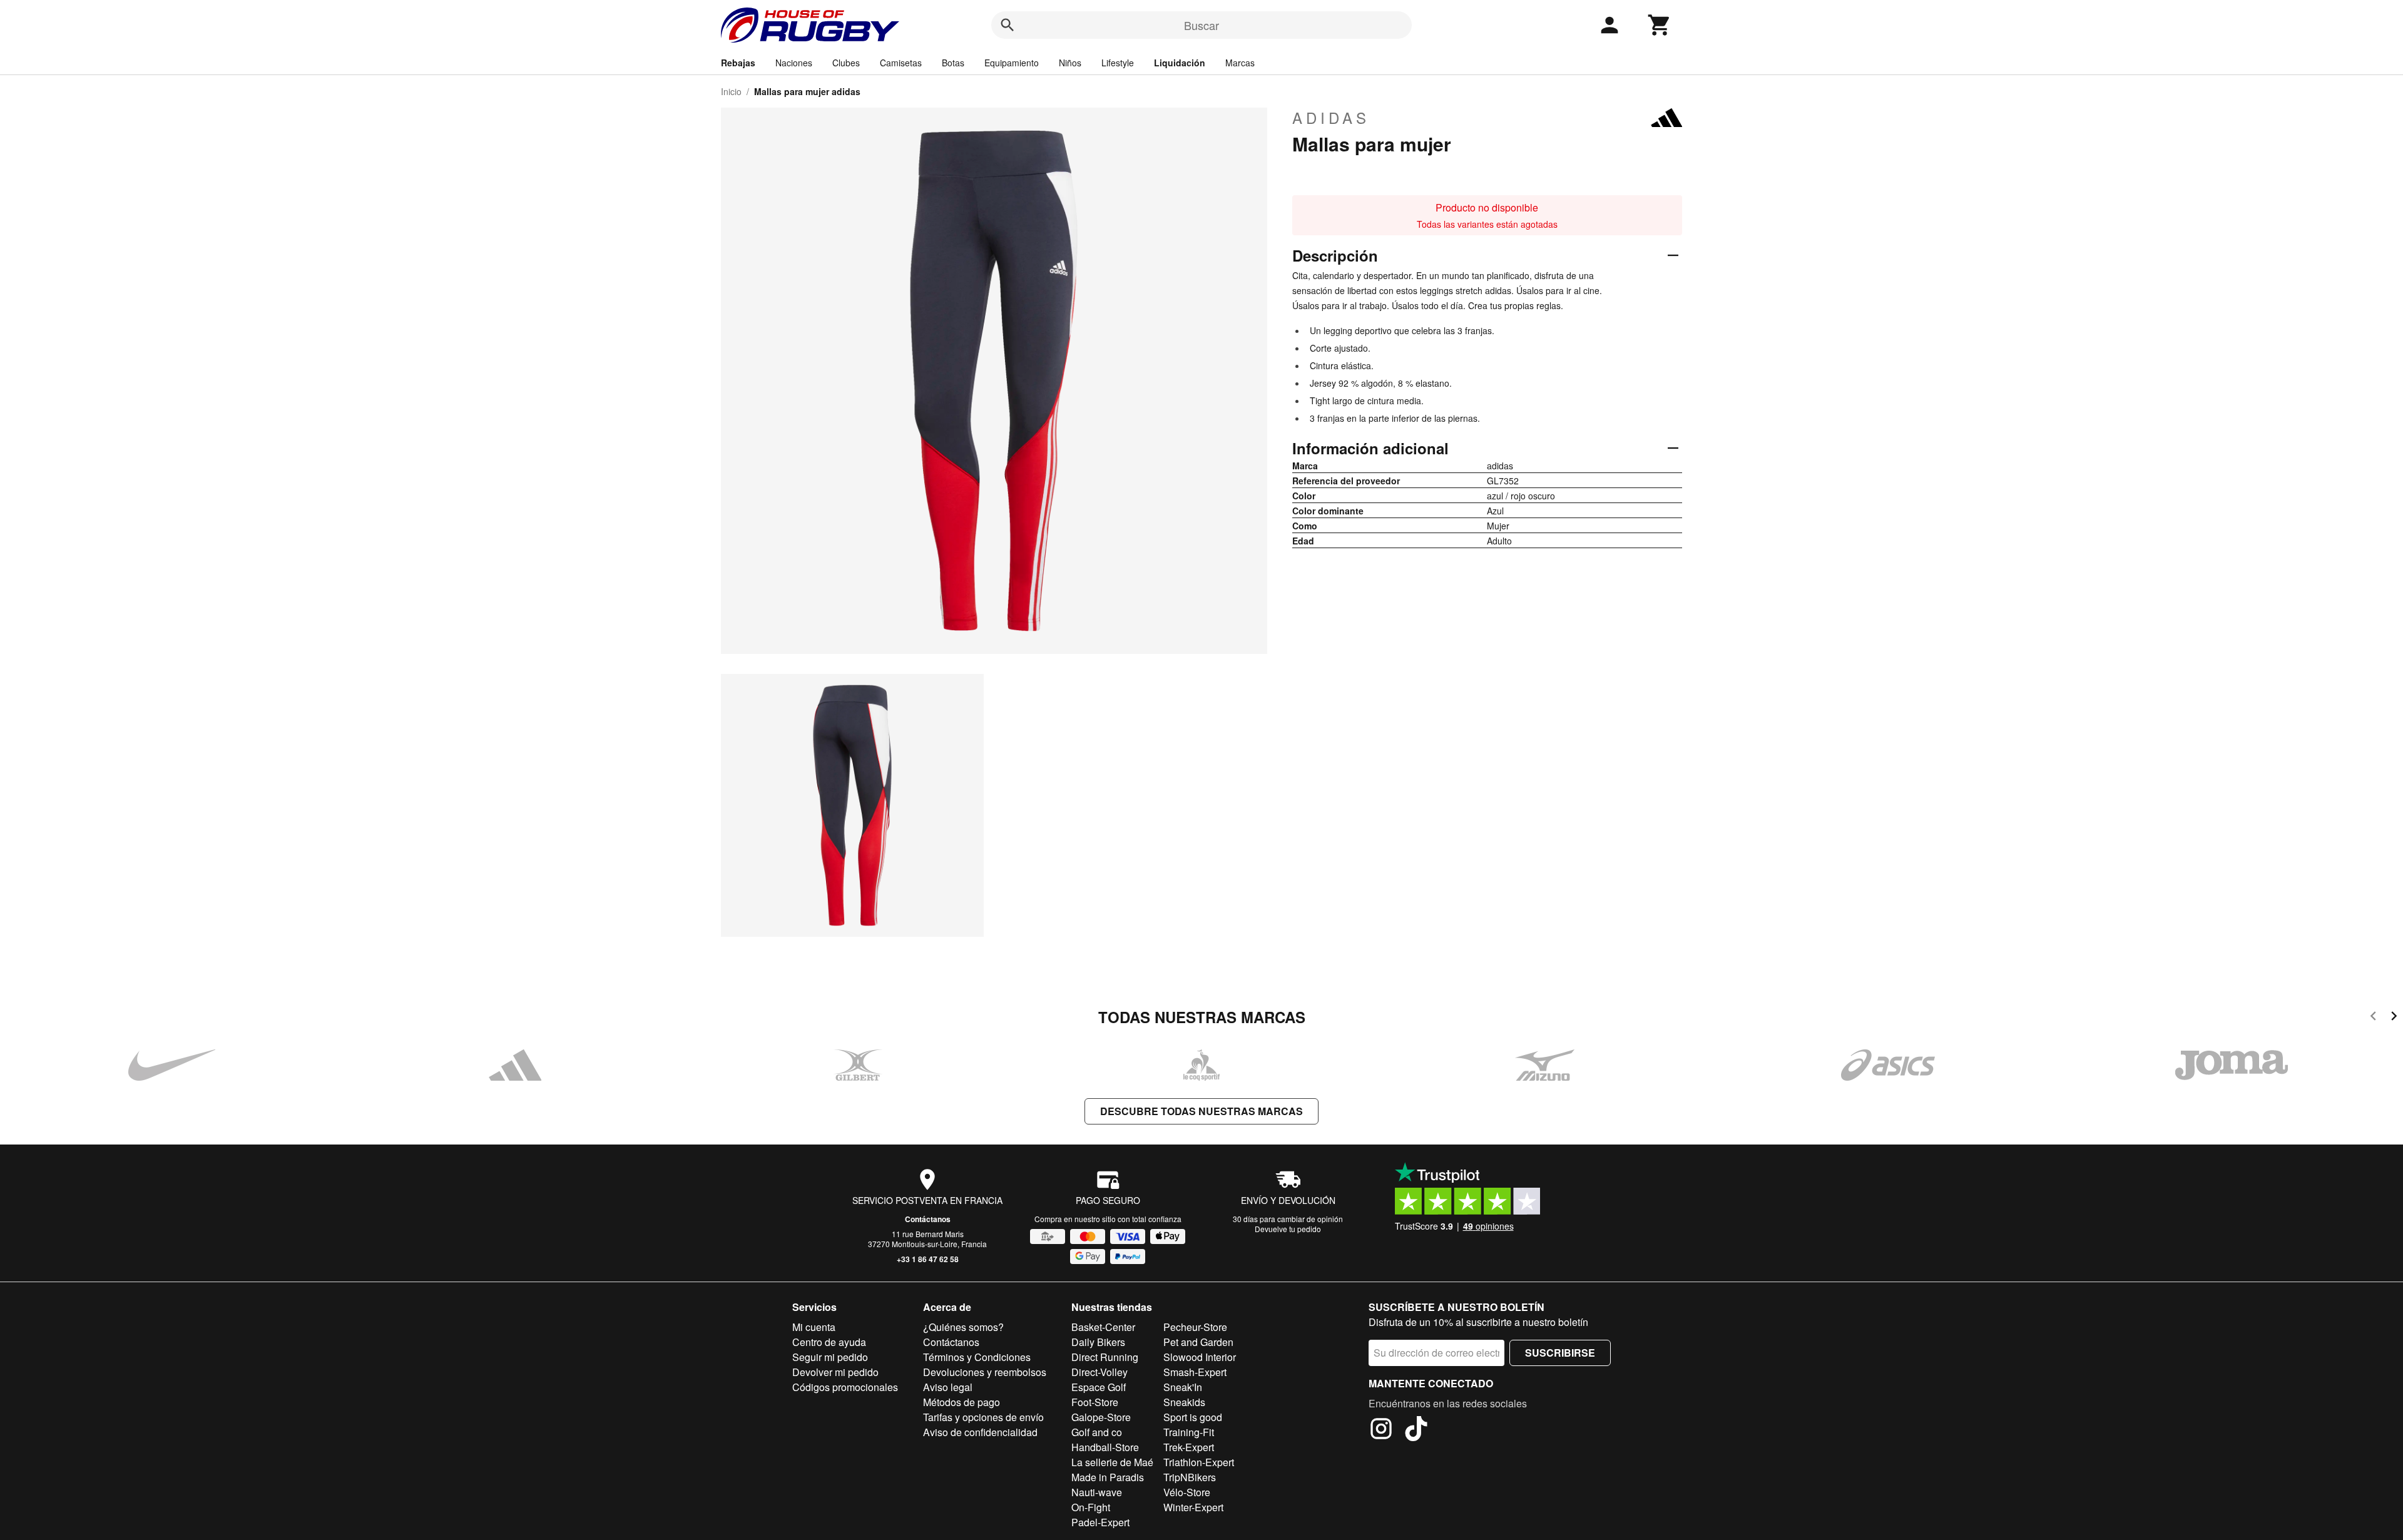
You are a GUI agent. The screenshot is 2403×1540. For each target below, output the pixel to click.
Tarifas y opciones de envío (983, 1417)
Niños (1070, 63)
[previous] (2373, 1018)
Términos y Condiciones (977, 1357)
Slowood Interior (1200, 1357)
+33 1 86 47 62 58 (928, 1259)
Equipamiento (1012, 63)
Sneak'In (1183, 1387)
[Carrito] (1660, 25)
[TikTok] (1416, 1430)
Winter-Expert (1193, 1507)
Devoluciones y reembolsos (985, 1372)
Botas (953, 63)
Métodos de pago (962, 1402)
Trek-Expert (1189, 1447)
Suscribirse (1560, 1353)
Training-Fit (1189, 1432)
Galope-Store (1101, 1417)
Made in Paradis (1108, 1477)
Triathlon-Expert (1199, 1462)
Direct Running (1105, 1357)
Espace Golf (1099, 1387)
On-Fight (1091, 1507)
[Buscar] (1008, 25)
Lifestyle (1118, 63)
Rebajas (738, 63)
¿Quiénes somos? (963, 1327)
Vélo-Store (1187, 1492)
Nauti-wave (1097, 1492)
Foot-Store (1095, 1402)
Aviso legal (948, 1387)
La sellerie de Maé (1112, 1462)
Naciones (794, 63)
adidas (1331, 118)
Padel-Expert (1100, 1522)
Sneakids (1184, 1402)
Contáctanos (928, 1219)
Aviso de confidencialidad (980, 1432)
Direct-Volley (1099, 1372)
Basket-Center (1103, 1327)
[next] (2394, 1018)
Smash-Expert (1195, 1372)
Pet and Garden (1198, 1342)
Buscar (1201, 25)
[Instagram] (1381, 1430)
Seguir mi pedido (830, 1357)
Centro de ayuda (829, 1342)
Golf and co (1097, 1432)
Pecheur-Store (1195, 1327)
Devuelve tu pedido (1288, 1229)
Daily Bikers (1098, 1342)
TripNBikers (1190, 1477)
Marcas (1240, 63)
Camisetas (901, 63)
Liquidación (1180, 63)
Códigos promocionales (845, 1387)
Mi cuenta (814, 1327)
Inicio (731, 91)
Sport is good (1193, 1417)
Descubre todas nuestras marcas (1201, 1111)
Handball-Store (1105, 1447)
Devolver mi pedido (835, 1372)
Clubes (846, 63)
